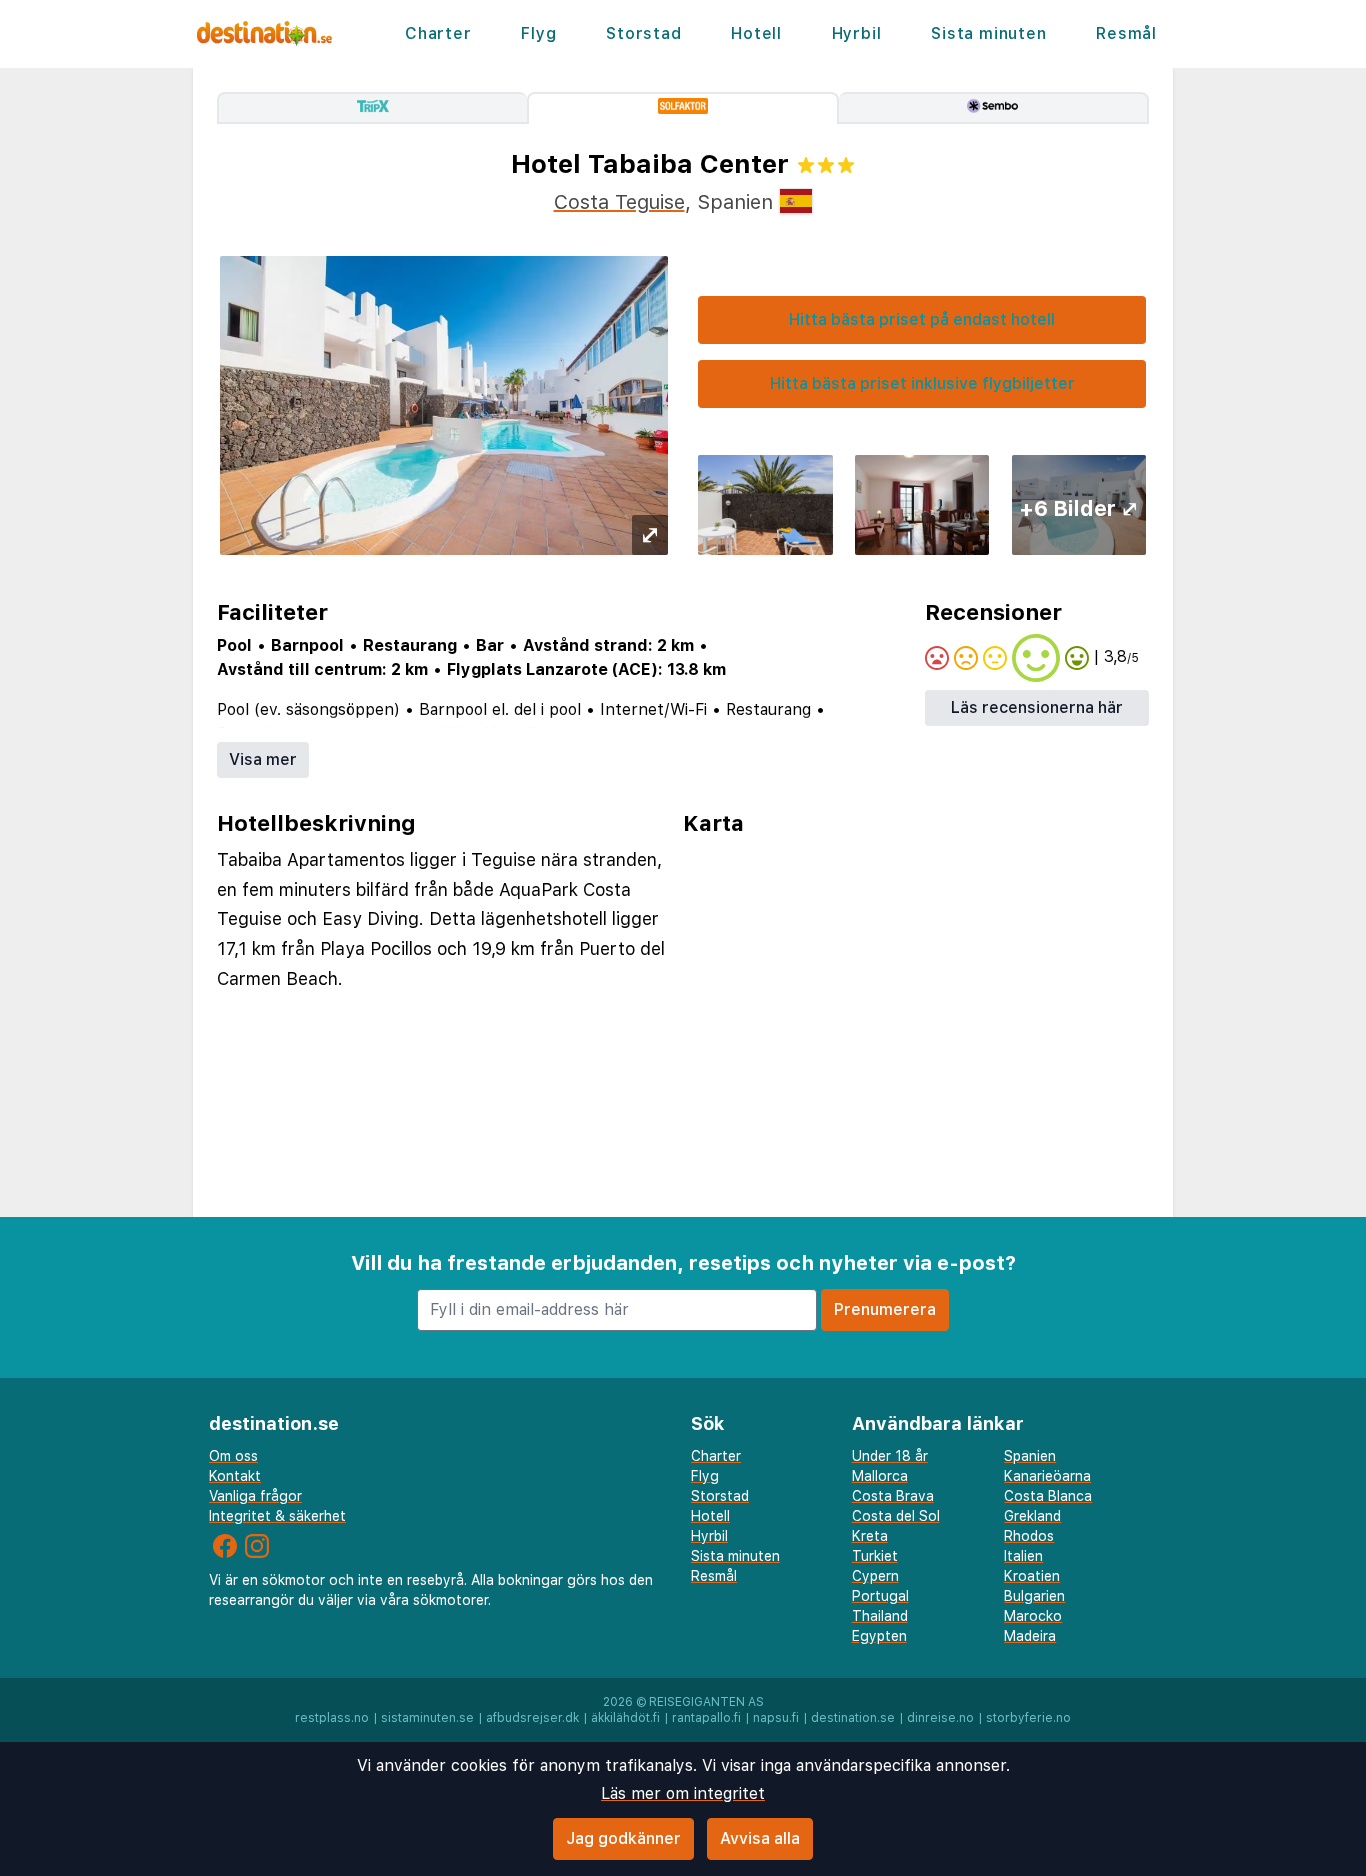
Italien (1023, 1556)
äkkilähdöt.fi (625, 1718)
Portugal (880, 1596)
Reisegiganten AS (706, 1702)
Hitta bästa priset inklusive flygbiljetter (922, 383)
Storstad (643, 33)
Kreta (870, 1536)
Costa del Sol (896, 1516)
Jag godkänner (623, 1838)
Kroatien (1032, 1576)
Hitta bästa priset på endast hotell (922, 319)
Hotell (756, 33)
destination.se (853, 1718)
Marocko (1033, 1616)
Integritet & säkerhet (277, 1516)
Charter (438, 33)
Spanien (1030, 1456)
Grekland (1032, 1516)
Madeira (1030, 1636)
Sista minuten (988, 33)
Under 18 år (890, 1456)
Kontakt (235, 1476)
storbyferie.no (1028, 1718)
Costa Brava (893, 1496)
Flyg (538, 33)
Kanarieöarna (1047, 1476)
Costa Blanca (1048, 1496)
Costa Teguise (619, 202)
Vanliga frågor (255, 1496)
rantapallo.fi (706, 1718)
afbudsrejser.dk (532, 1718)
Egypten (879, 1636)
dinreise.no (940, 1718)
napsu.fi (776, 1718)
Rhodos (1029, 1536)
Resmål (1126, 33)
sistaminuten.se (427, 1718)
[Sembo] (994, 108)
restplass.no (332, 1718)
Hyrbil (857, 33)
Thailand (880, 1616)
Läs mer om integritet (683, 1793)
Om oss (233, 1456)
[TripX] (372, 108)
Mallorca (880, 1476)
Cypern (875, 1576)
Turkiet (875, 1556)
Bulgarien (1034, 1596)
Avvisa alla (760, 1838)
